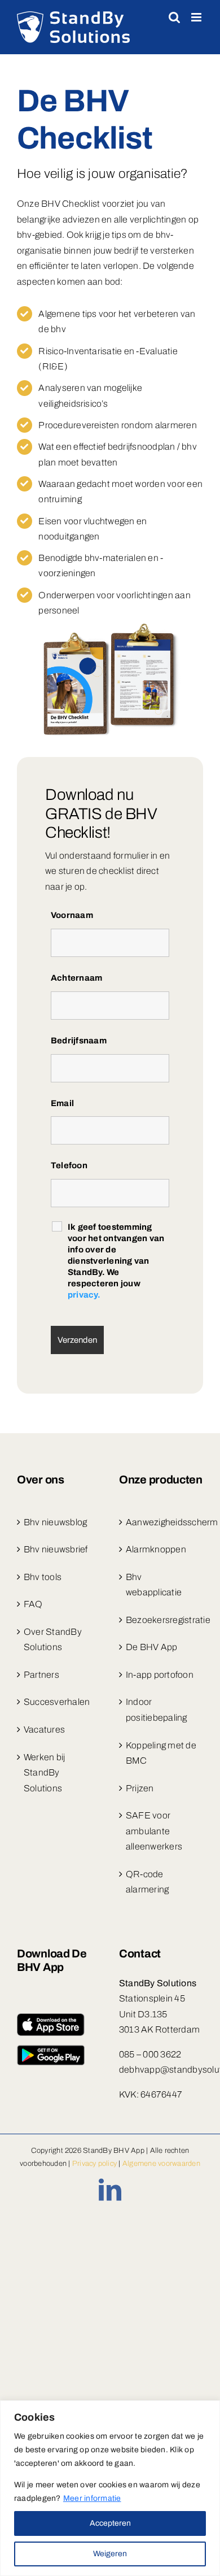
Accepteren (110, 2523)
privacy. (84, 1295)
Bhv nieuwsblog (55, 1522)
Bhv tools (43, 1577)
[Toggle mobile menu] (197, 17)
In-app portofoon (160, 1675)
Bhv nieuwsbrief (56, 1549)
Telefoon (69, 1165)
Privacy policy (94, 2164)
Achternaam (76, 978)
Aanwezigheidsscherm (162, 1522)
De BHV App (151, 1647)
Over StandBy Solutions (53, 1640)
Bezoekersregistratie (162, 1620)
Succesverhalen (57, 1702)
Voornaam (72, 915)
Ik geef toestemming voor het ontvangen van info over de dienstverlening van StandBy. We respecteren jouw (116, 1261)
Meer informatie (92, 2498)
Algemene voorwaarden (161, 2164)
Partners (41, 1675)
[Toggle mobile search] (174, 17)
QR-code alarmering (147, 1882)
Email (62, 1103)
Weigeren (110, 2554)
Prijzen (140, 1788)
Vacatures (44, 1729)
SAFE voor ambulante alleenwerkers (154, 1831)
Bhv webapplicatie (154, 1585)
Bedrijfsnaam (79, 1041)
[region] (110, 2488)
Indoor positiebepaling (157, 1710)
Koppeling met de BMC (161, 1753)
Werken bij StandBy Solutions (44, 1773)
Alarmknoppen (156, 1549)
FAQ (33, 1604)
